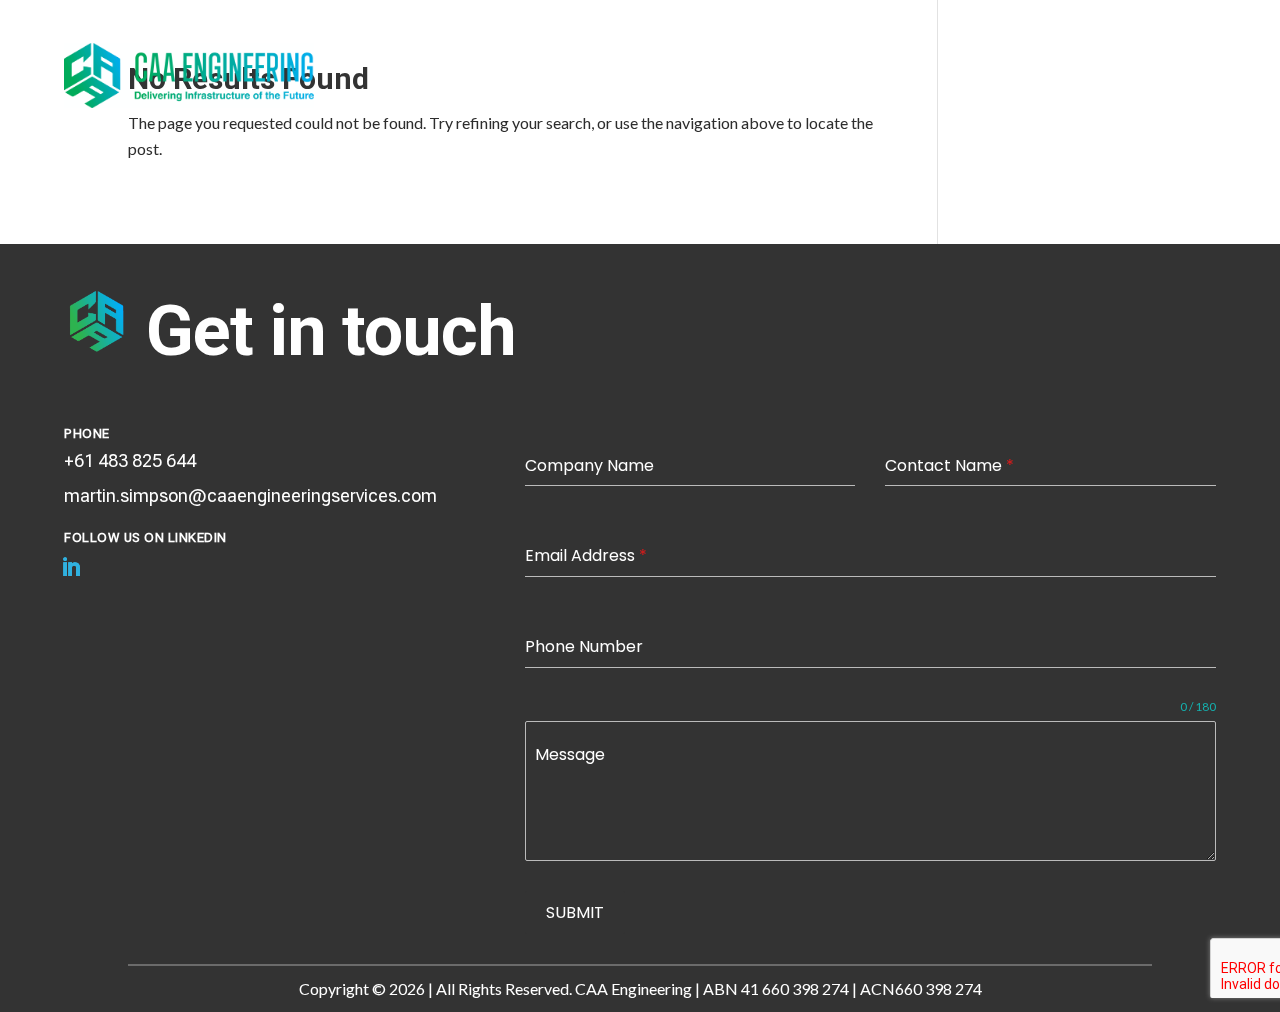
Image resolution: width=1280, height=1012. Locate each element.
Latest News (876, 53)
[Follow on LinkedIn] (71, 567)
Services (664, 53)
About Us (566, 53)
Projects (761, 53)
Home (478, 53)
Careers (1117, 83)
